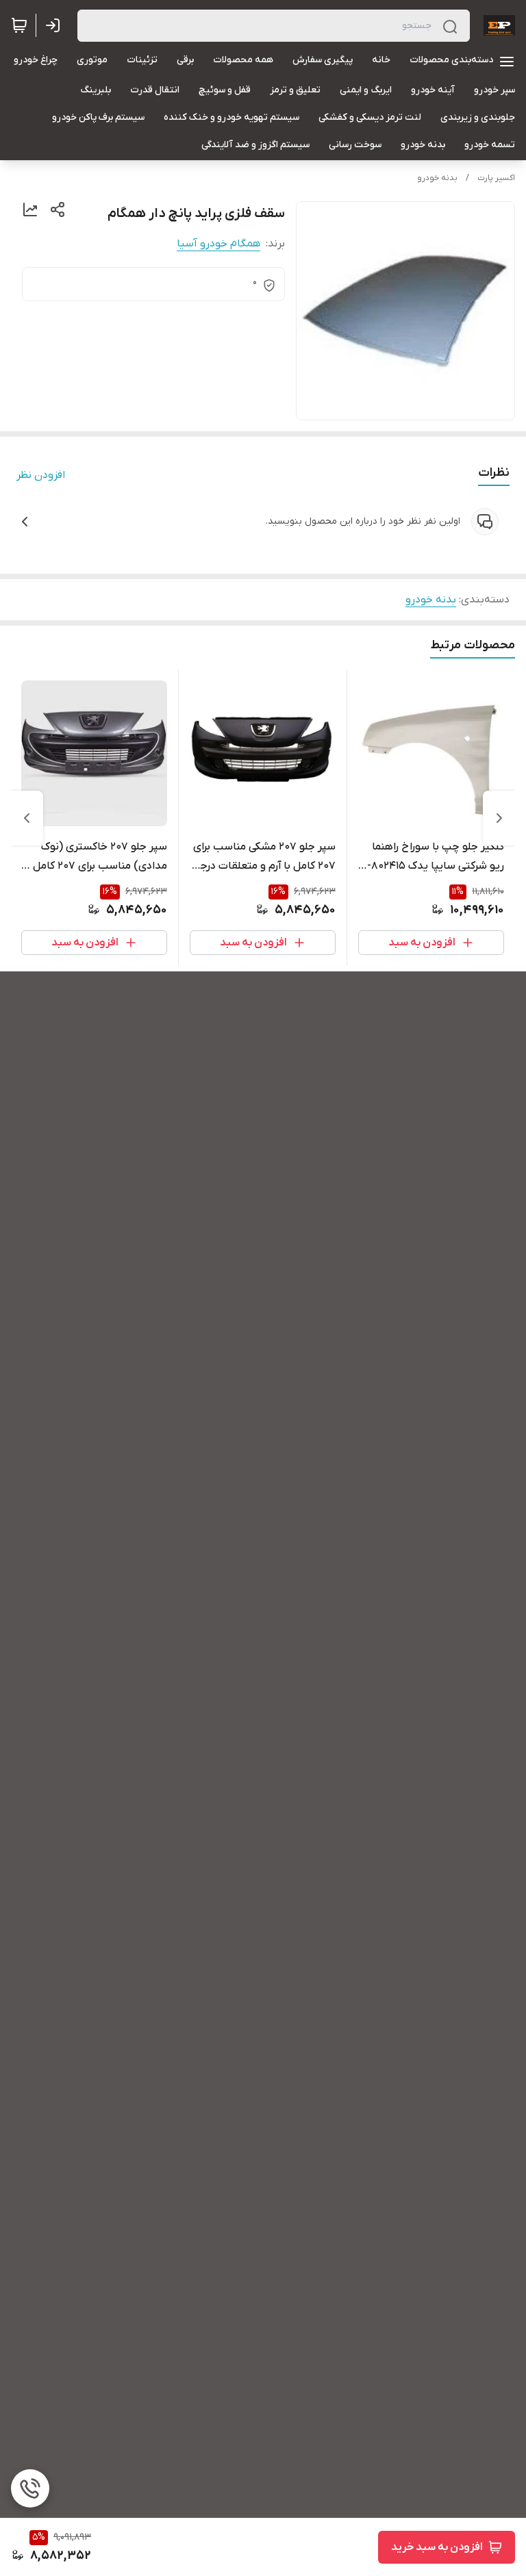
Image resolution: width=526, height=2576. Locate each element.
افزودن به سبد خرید (437, 2547)
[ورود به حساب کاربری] (55, 25)
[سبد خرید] (19, 25)
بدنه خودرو (437, 178)
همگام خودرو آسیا (218, 244)
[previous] (499, 818)
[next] (27, 818)
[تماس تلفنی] (30, 2488)
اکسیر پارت (496, 178)
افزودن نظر (41, 475)
